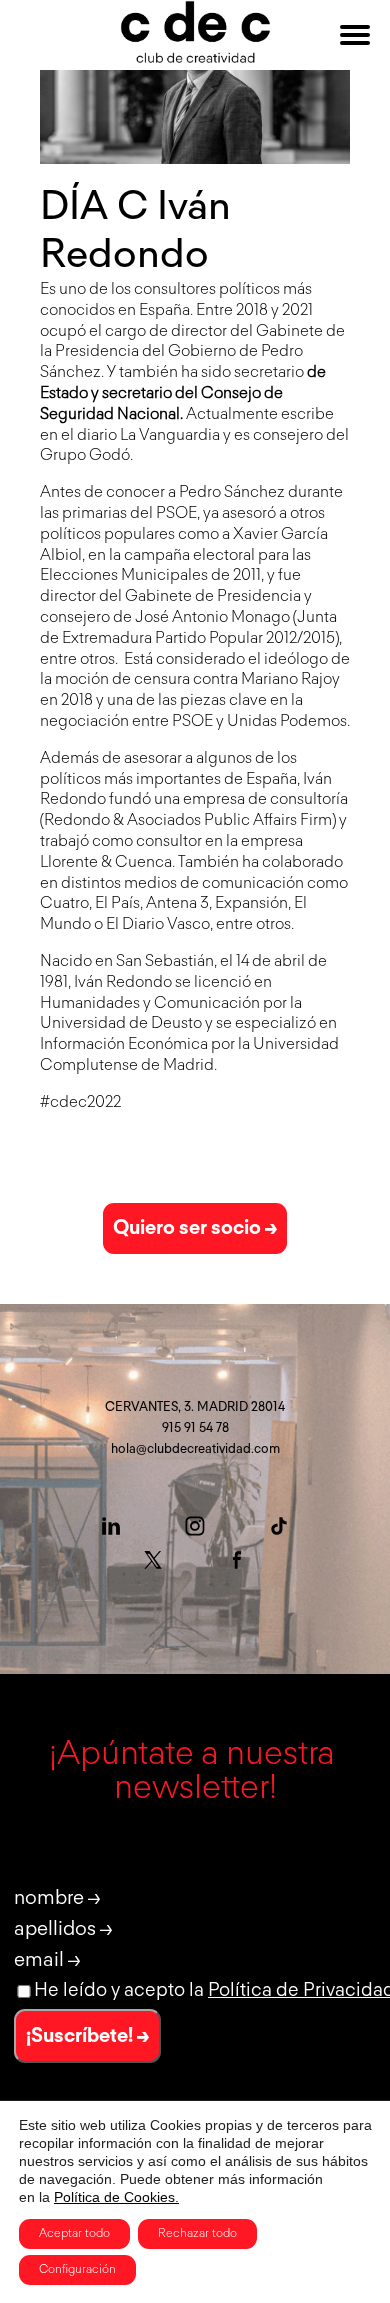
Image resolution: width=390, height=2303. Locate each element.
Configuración (77, 2270)
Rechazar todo (197, 2234)
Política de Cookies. (116, 2197)
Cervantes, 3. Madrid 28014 (195, 1407)
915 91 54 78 (195, 1428)
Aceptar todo (74, 2234)
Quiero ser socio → (195, 1228)
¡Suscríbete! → (87, 2036)
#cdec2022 (80, 1103)
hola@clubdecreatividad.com (195, 1449)
